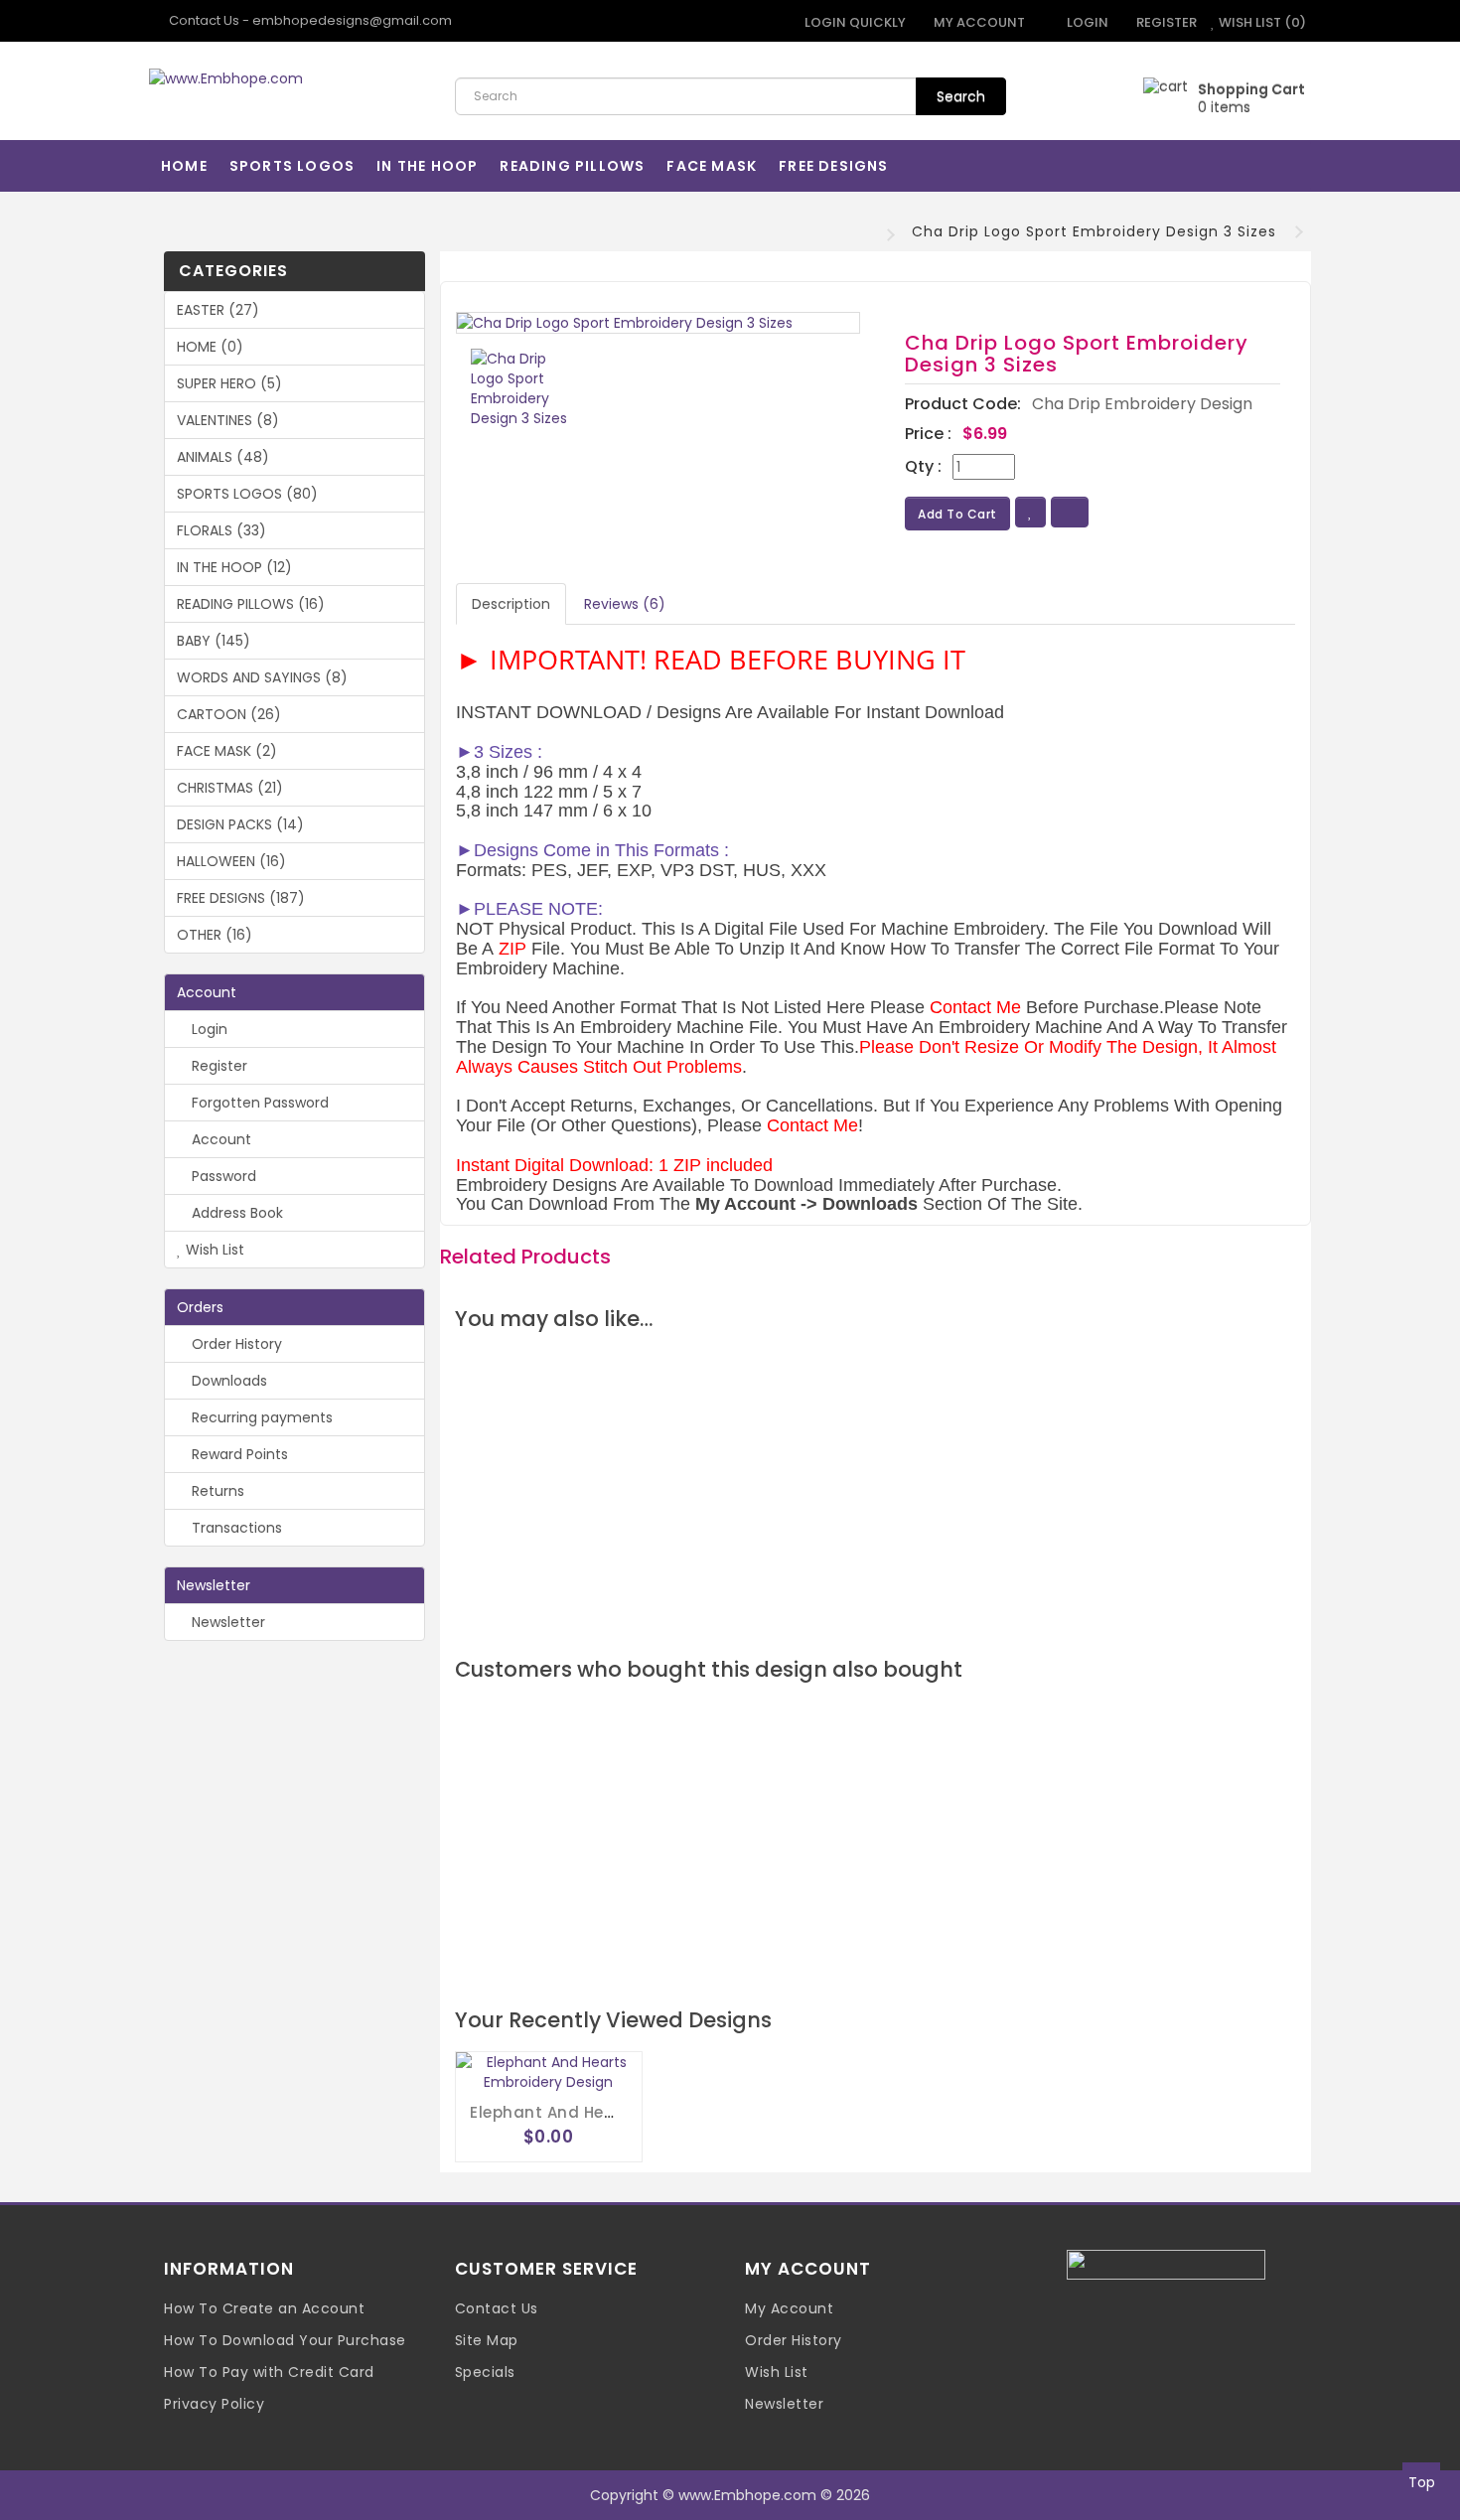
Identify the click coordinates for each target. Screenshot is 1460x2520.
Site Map (487, 2340)
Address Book (235, 1213)
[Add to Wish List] (1031, 512)
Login (1086, 22)
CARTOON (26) (229, 714)
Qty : (923, 467)
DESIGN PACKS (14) (240, 824)
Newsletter (226, 1622)
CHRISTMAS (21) (230, 788)
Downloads (227, 1381)
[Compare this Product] (1070, 512)
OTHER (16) (215, 935)
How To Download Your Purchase (285, 2340)
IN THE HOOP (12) (234, 567)
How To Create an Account (264, 2308)
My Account (789, 2308)
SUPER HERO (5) (229, 383)
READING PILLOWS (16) (251, 604)
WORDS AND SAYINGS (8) (262, 677)
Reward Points (238, 1454)
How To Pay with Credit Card (269, 2372)
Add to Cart (957, 514)
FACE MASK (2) (227, 751)
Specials (485, 2372)
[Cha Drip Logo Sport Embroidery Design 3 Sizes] (658, 323)
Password (222, 1176)
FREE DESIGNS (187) (241, 898)
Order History (235, 1344)
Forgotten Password (258, 1103)
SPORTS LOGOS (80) (247, 494)
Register (1165, 22)
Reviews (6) (625, 604)
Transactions (235, 1528)
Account (219, 1139)
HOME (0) (210, 347)
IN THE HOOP (427, 166)
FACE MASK (712, 166)
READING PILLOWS (572, 166)
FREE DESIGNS (833, 166)
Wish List (213, 1250)
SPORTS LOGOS (292, 166)
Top (1422, 2482)
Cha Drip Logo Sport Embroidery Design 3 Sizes (1094, 231)
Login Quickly (854, 22)
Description (511, 604)
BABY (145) (214, 641)
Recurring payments (260, 1417)
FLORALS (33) (221, 530)
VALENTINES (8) (228, 420)
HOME (184, 166)
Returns (216, 1491)
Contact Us (497, 2308)
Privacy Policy (214, 2404)
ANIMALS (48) (223, 457)
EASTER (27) (218, 310)
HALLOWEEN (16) (231, 861)
